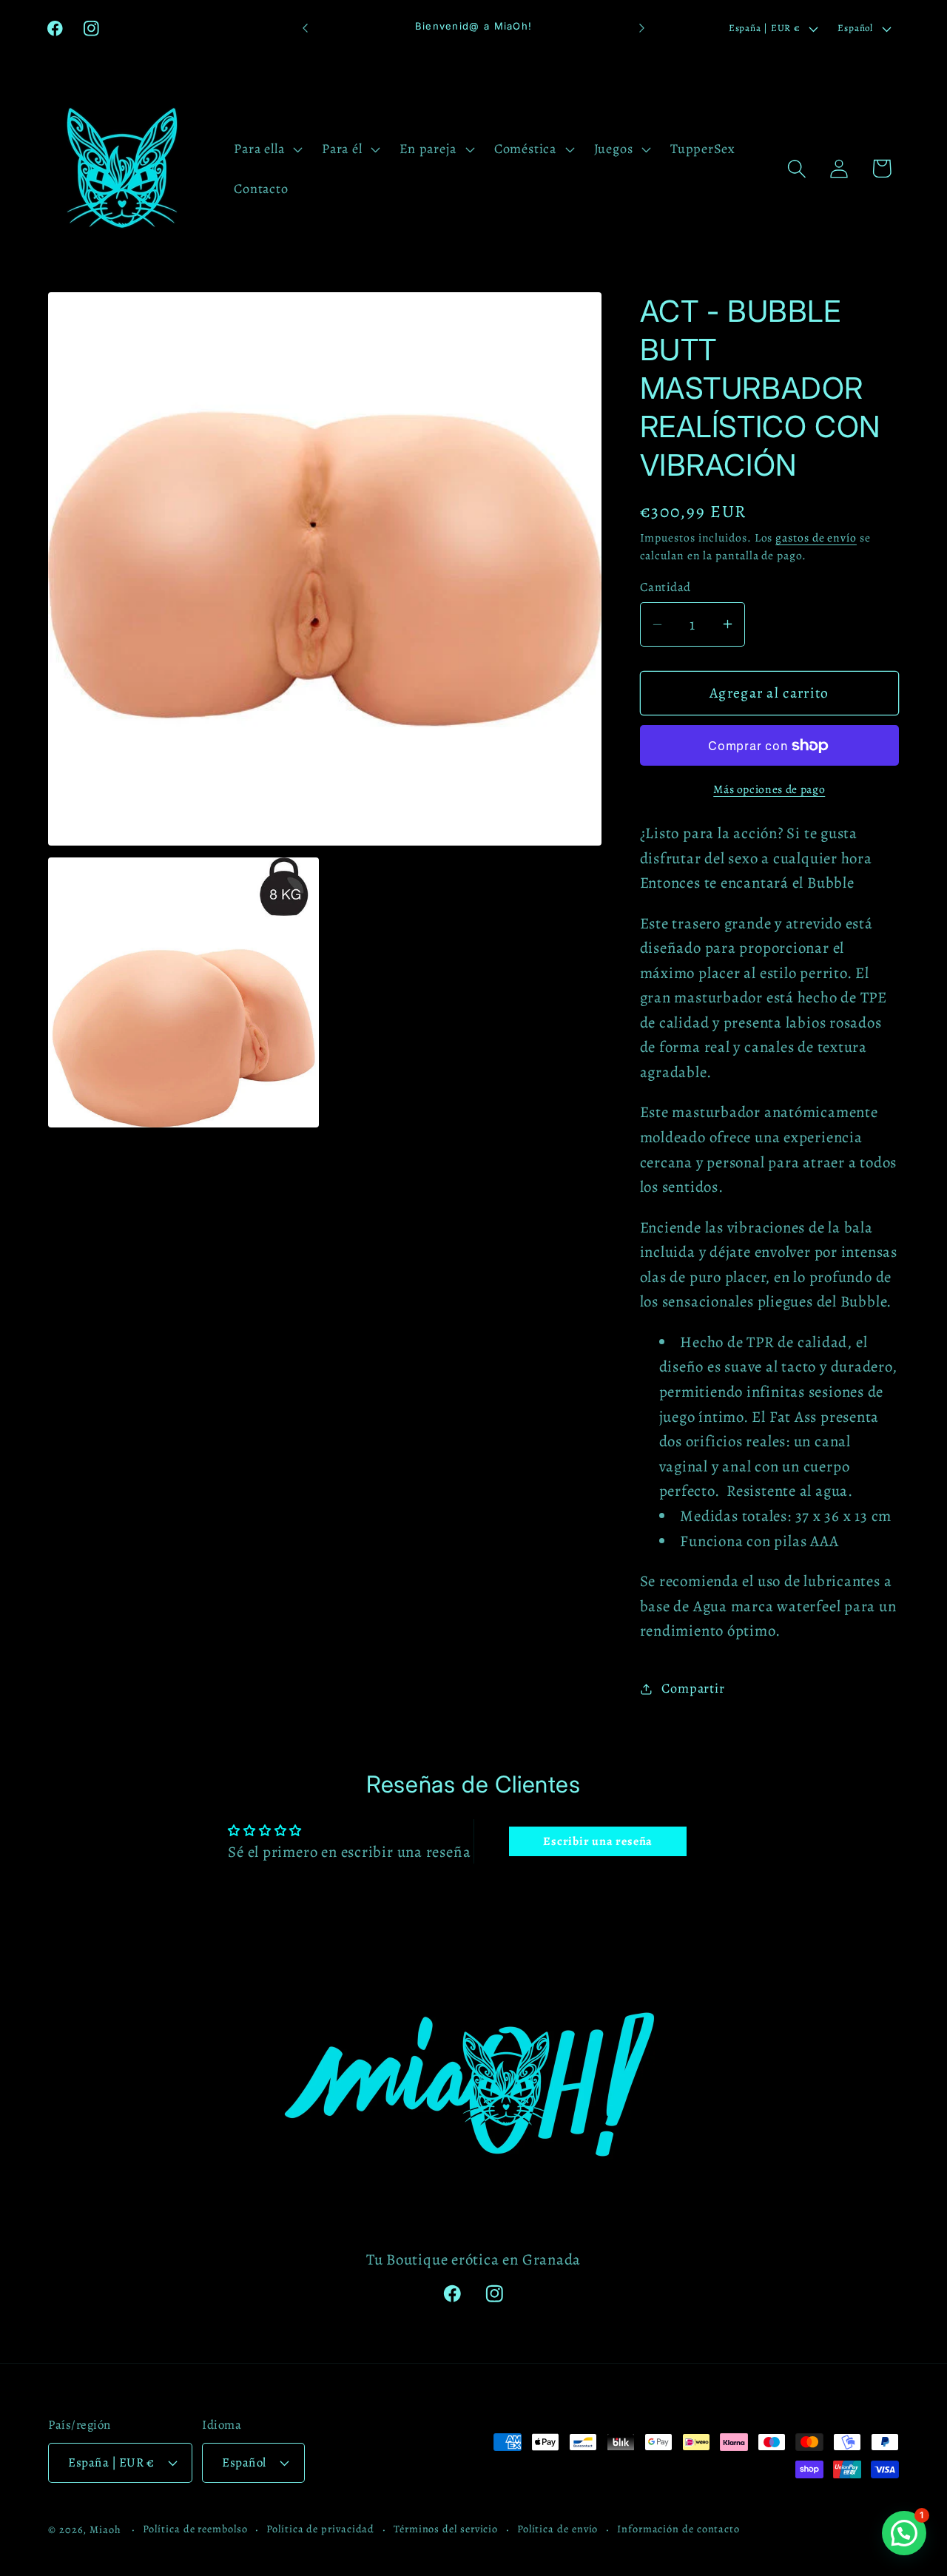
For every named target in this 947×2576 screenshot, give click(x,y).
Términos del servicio (446, 2528)
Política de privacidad (320, 2528)
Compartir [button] (693, 1688)
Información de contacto (678, 2528)
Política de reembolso (195, 2528)
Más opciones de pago (769, 789)
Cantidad (665, 587)
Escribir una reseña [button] (598, 1841)
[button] (267, 149)
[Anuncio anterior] (306, 28)
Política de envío (557, 2528)
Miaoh (105, 2529)
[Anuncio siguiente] (642, 28)
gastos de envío (816, 537)
